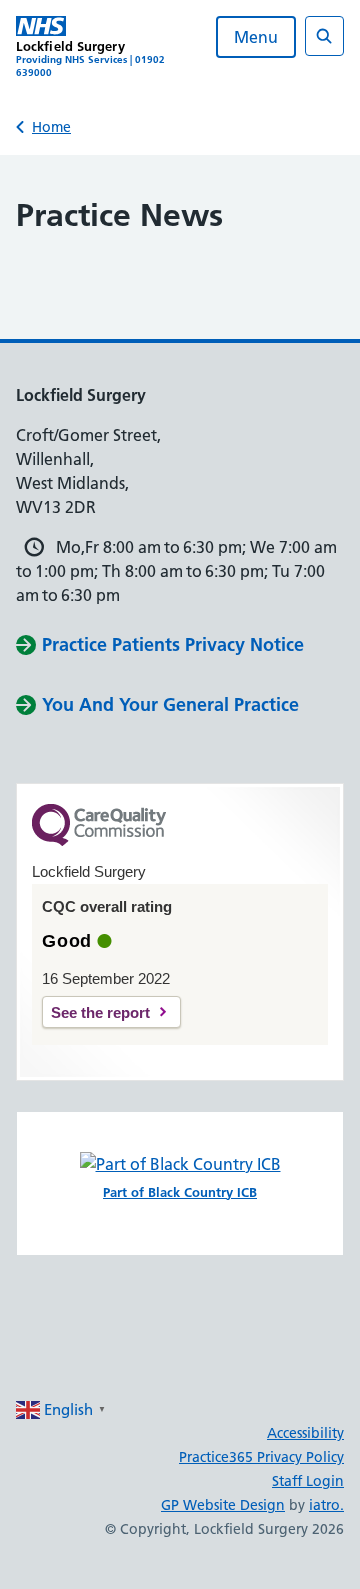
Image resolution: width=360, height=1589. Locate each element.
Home (51, 127)
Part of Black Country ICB (180, 1192)
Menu (256, 37)
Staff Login (308, 1481)
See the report (100, 1012)
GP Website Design (223, 1505)
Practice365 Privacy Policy (261, 1457)
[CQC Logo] (99, 841)
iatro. (326, 1505)
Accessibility (305, 1433)
